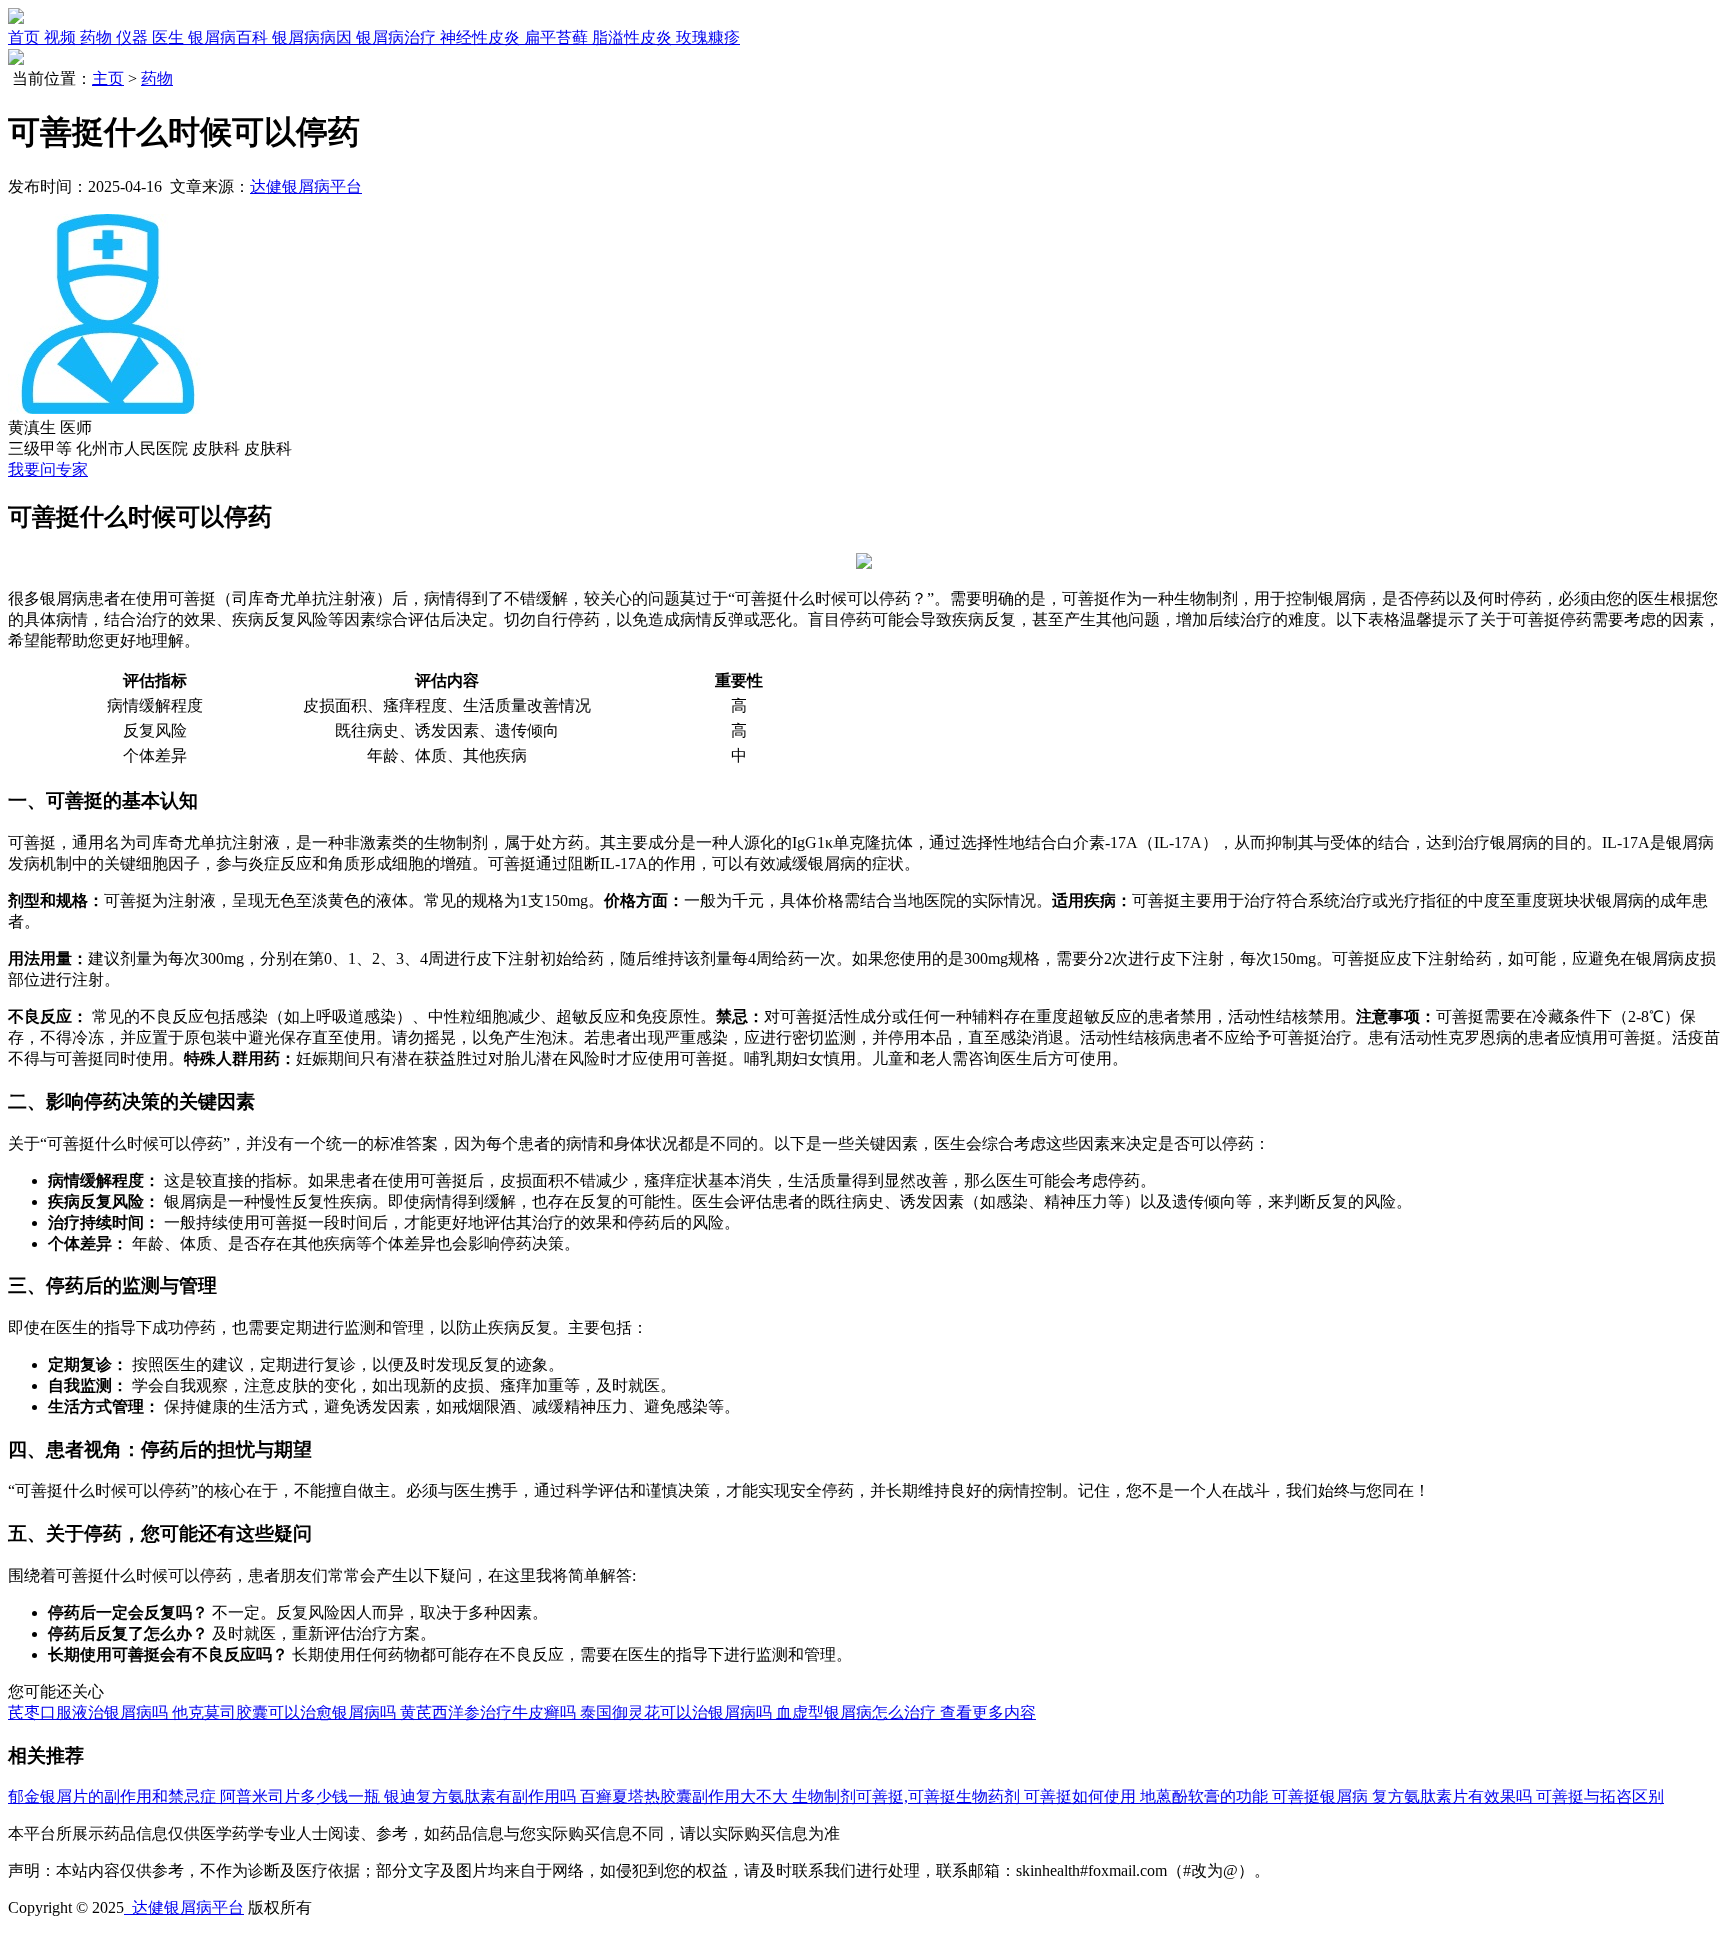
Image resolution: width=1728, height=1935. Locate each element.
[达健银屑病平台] (16, 18)
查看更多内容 (988, 1712)
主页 (108, 78)
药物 (157, 78)
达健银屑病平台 (306, 186)
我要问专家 (48, 469)
